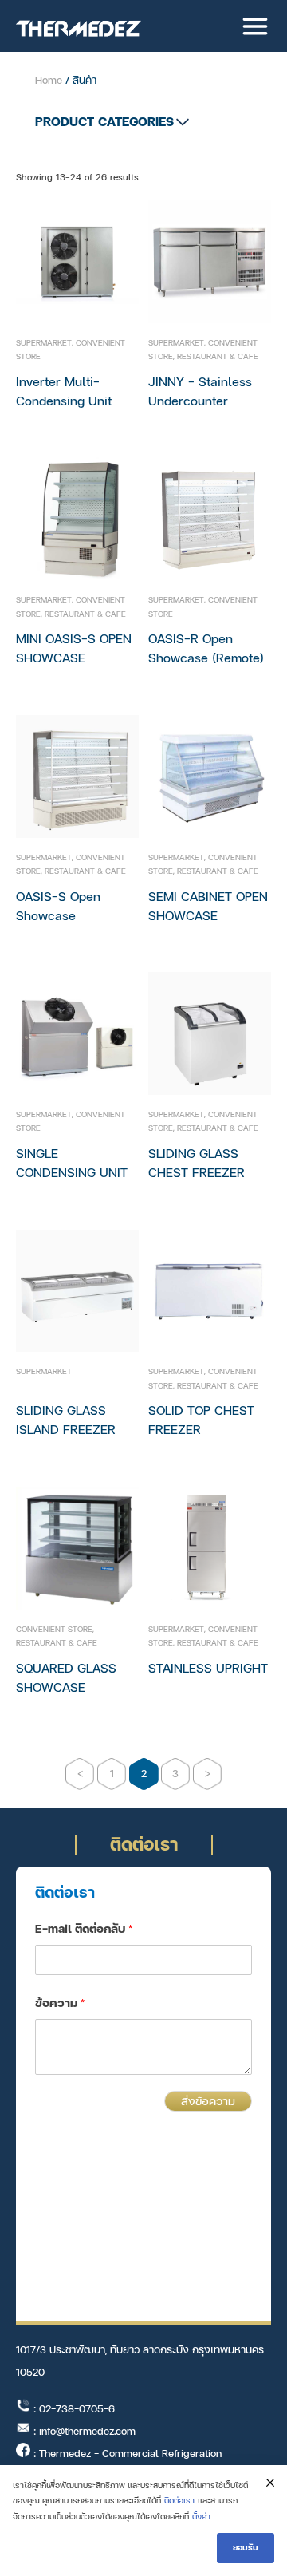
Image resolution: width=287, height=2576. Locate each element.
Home (49, 81)
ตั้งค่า (201, 2517)
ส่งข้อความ (208, 2101)
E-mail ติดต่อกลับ (84, 1929)
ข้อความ (60, 2003)
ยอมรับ (246, 2548)
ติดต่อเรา (179, 2501)
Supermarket (44, 343)
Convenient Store (54, 1629)
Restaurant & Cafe (218, 356)
